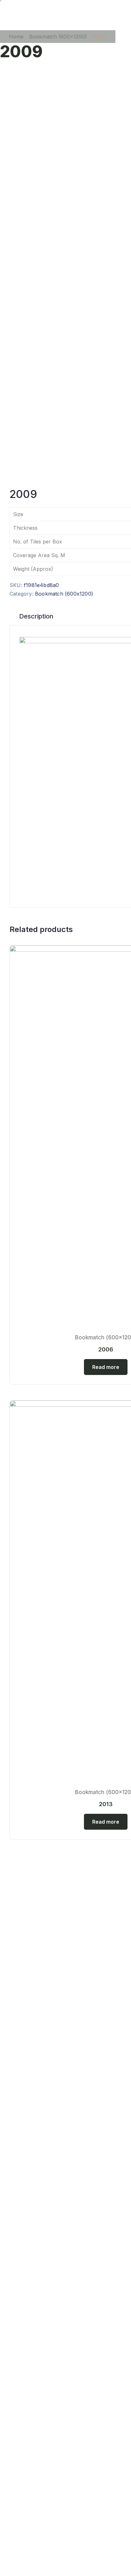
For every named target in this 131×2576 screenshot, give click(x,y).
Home (16, 37)
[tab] (36, 616)
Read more (106, 1367)
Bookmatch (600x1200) (58, 37)
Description (36, 616)
